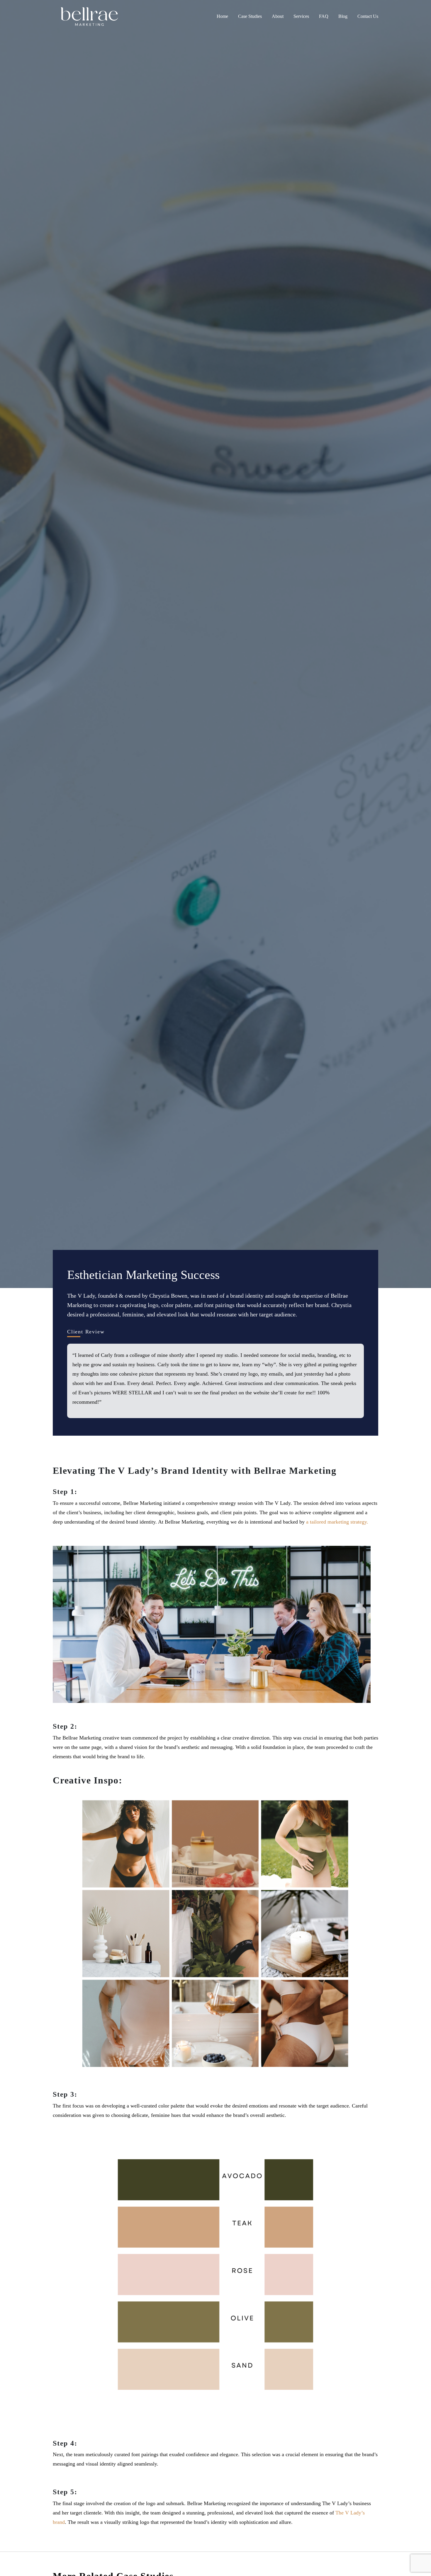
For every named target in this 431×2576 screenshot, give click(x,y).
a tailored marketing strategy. (337, 1522)
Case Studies (250, 16)
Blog (343, 16)
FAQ (324, 16)
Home (222, 16)
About (278, 16)
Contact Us (368, 16)
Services (301, 16)
